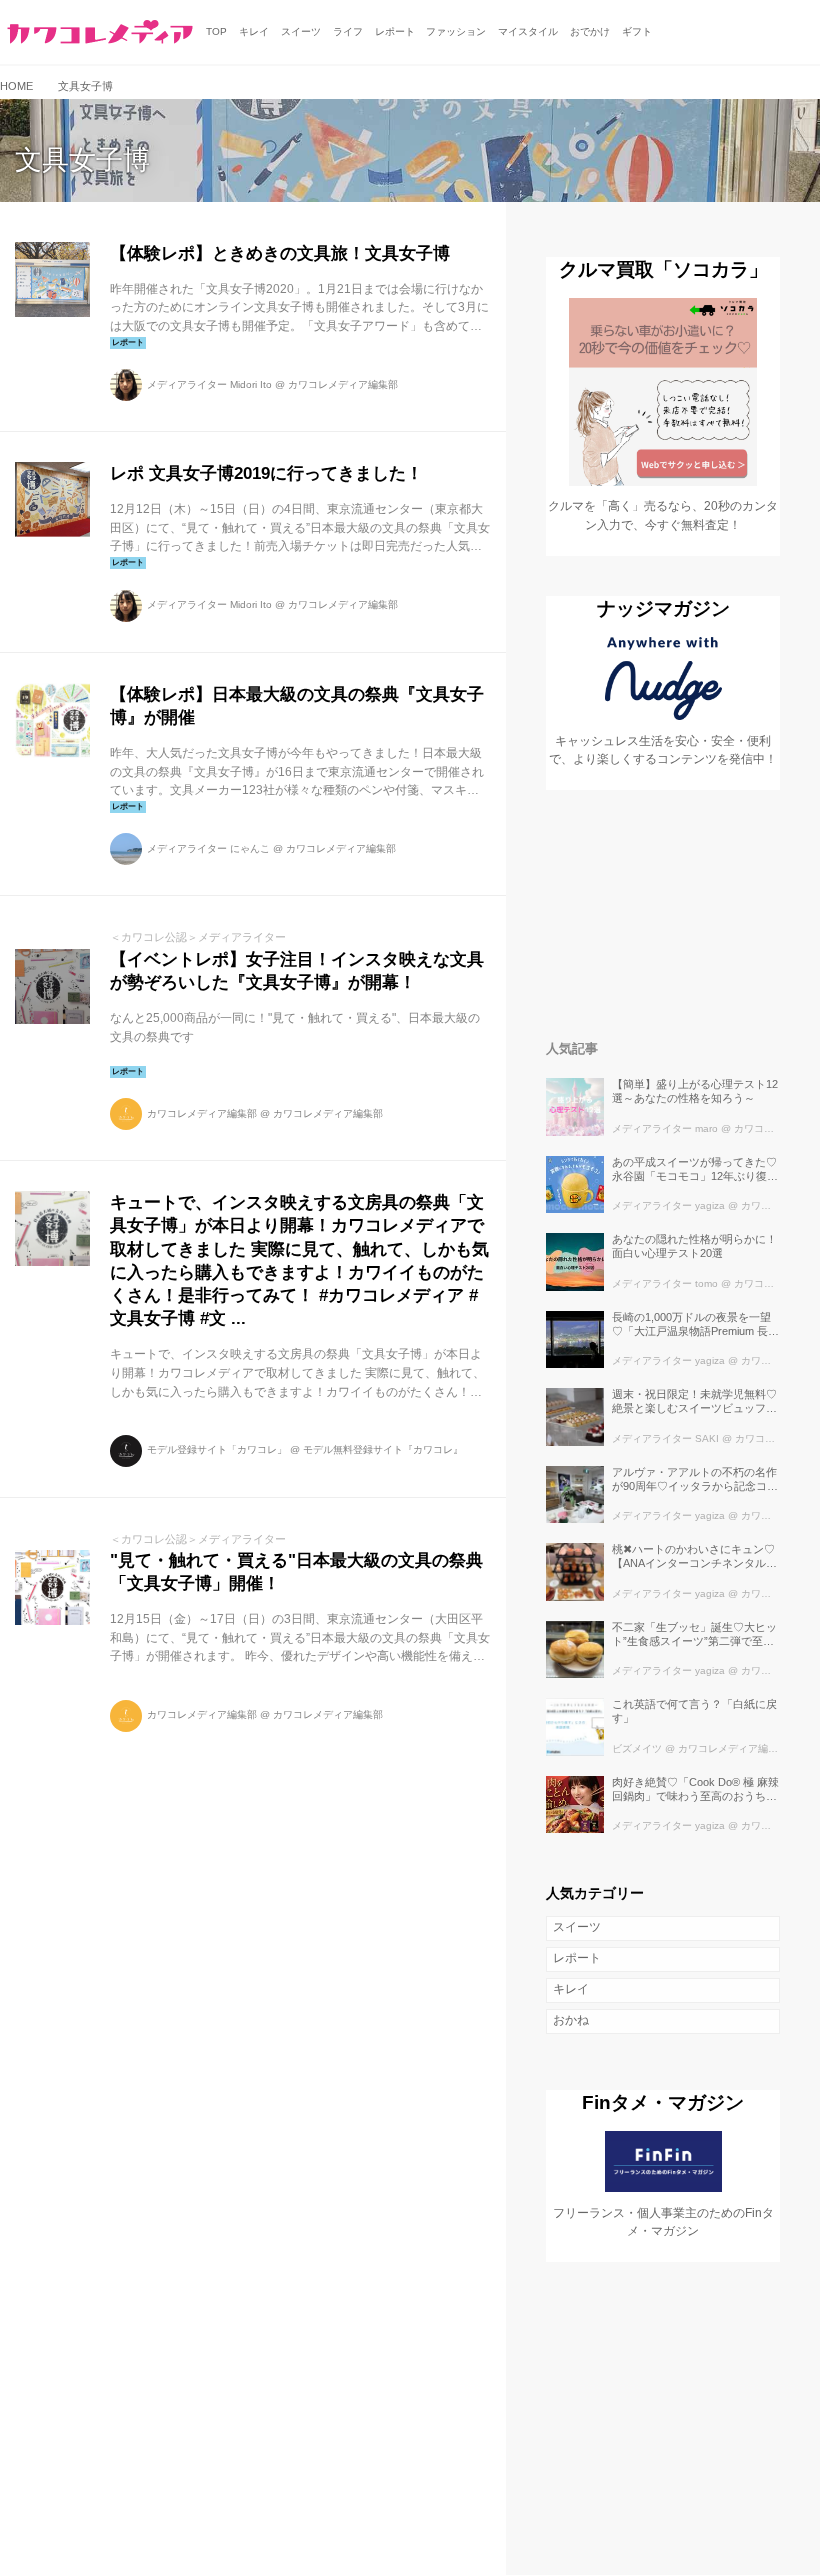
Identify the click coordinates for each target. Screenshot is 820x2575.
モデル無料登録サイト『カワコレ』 (383, 1449)
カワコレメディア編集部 (343, 384)
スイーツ (577, 1927)
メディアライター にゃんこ (208, 848)
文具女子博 (82, 160)
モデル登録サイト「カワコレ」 (217, 1449)
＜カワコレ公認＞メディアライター (198, 937)
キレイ (571, 1989)
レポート (577, 1958)
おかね (571, 2020)
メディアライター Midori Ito (209, 384)
